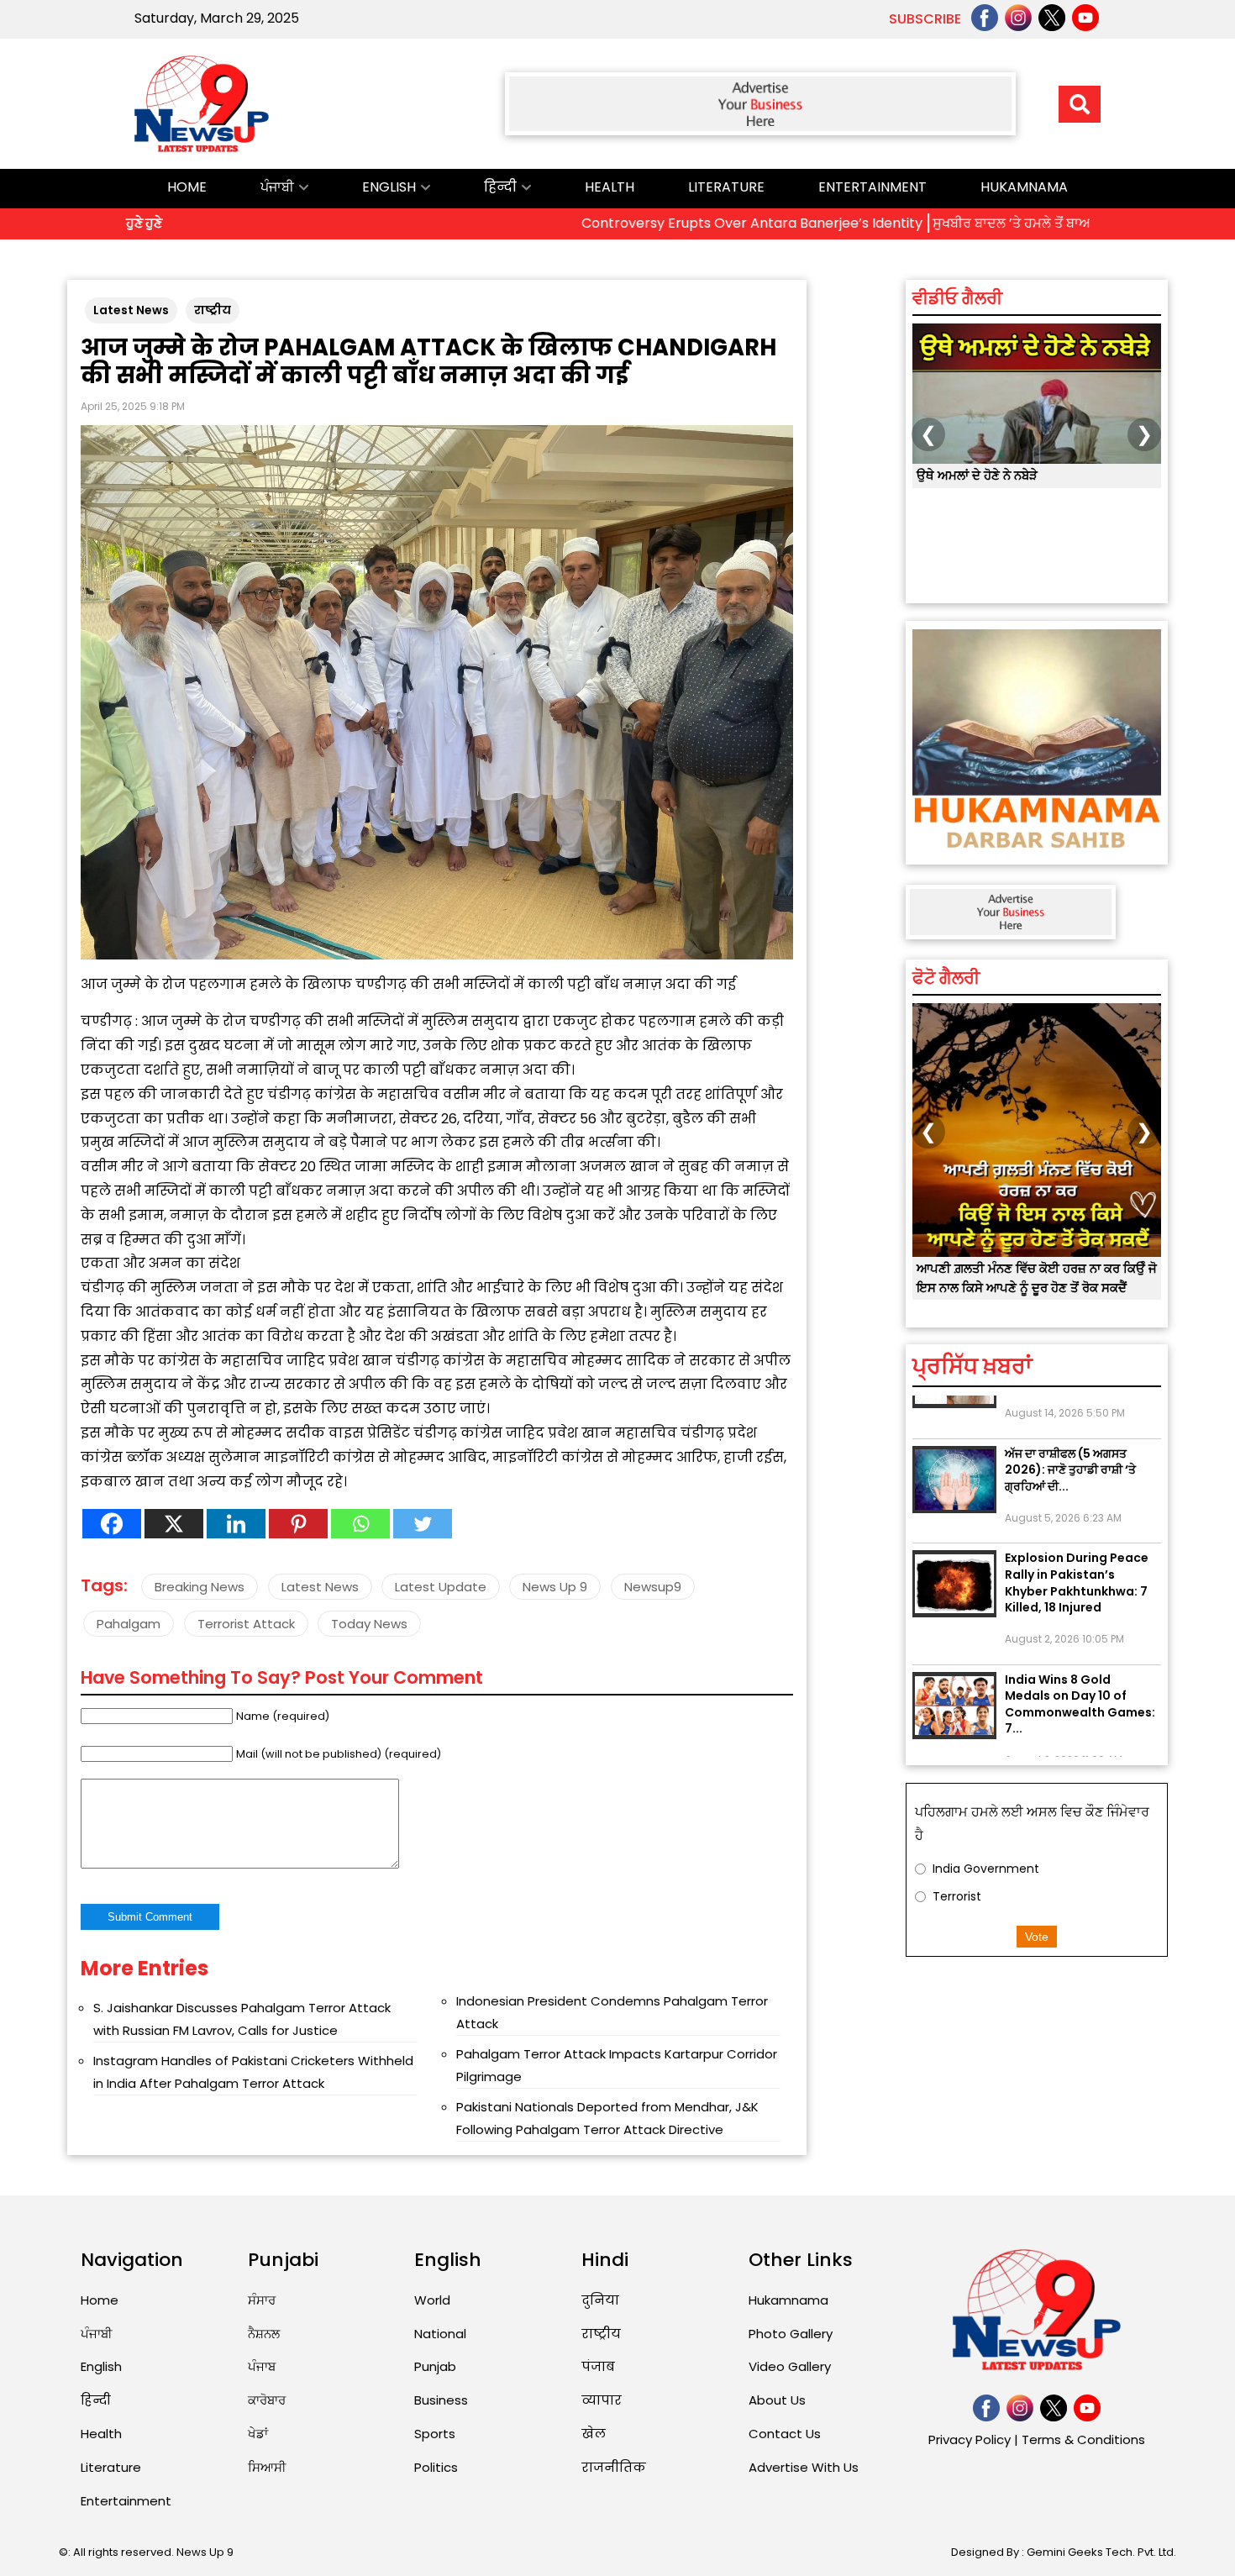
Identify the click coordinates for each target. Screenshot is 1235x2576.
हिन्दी (500, 187)
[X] (174, 1524)
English (389, 187)
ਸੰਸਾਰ (262, 2300)
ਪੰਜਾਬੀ (277, 187)
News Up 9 (555, 1587)
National (440, 2334)
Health (610, 187)
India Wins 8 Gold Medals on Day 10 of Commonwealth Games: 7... (1080, 1660)
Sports (435, 2434)
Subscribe (925, 19)
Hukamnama (1024, 187)
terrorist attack (246, 1624)
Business (441, 2400)
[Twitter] (423, 1524)
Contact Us (785, 2434)
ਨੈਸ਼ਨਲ (264, 2334)
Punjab (435, 2366)
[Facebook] (112, 1524)
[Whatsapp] (360, 1524)
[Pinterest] (298, 1524)
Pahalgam (129, 1624)
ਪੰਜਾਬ (262, 2366)
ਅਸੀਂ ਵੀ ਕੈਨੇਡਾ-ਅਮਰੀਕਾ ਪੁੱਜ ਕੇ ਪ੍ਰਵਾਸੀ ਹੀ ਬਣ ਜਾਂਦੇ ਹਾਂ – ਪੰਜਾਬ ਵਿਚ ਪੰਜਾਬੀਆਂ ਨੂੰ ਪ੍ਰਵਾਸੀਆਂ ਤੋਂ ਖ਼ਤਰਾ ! (1031, 494)
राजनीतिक (614, 2467)
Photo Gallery (791, 2334)
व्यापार (602, 2400)
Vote (1037, 1937)
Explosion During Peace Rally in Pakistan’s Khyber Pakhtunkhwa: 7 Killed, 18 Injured (1077, 1538)
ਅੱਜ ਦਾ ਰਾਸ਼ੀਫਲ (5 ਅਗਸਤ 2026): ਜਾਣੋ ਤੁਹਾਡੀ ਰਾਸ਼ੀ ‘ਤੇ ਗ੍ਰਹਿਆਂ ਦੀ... (1070, 1425)
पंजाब (598, 2366)
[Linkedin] (236, 1524)
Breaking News (200, 1587)
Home (187, 187)
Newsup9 (653, 1587)
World (432, 2300)
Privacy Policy (970, 2439)
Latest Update (441, 1587)
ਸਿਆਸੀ (267, 2467)
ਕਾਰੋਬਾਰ (267, 2400)
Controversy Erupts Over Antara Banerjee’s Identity (646, 223)
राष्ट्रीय (213, 310)
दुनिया (600, 2300)
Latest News (131, 310)
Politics (436, 2467)
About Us (777, 2400)
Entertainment (872, 187)
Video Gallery (790, 2366)
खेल (594, 2434)
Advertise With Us (804, 2467)
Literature (726, 187)
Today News (369, 1624)
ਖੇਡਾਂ (258, 2434)
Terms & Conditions (1083, 2439)
